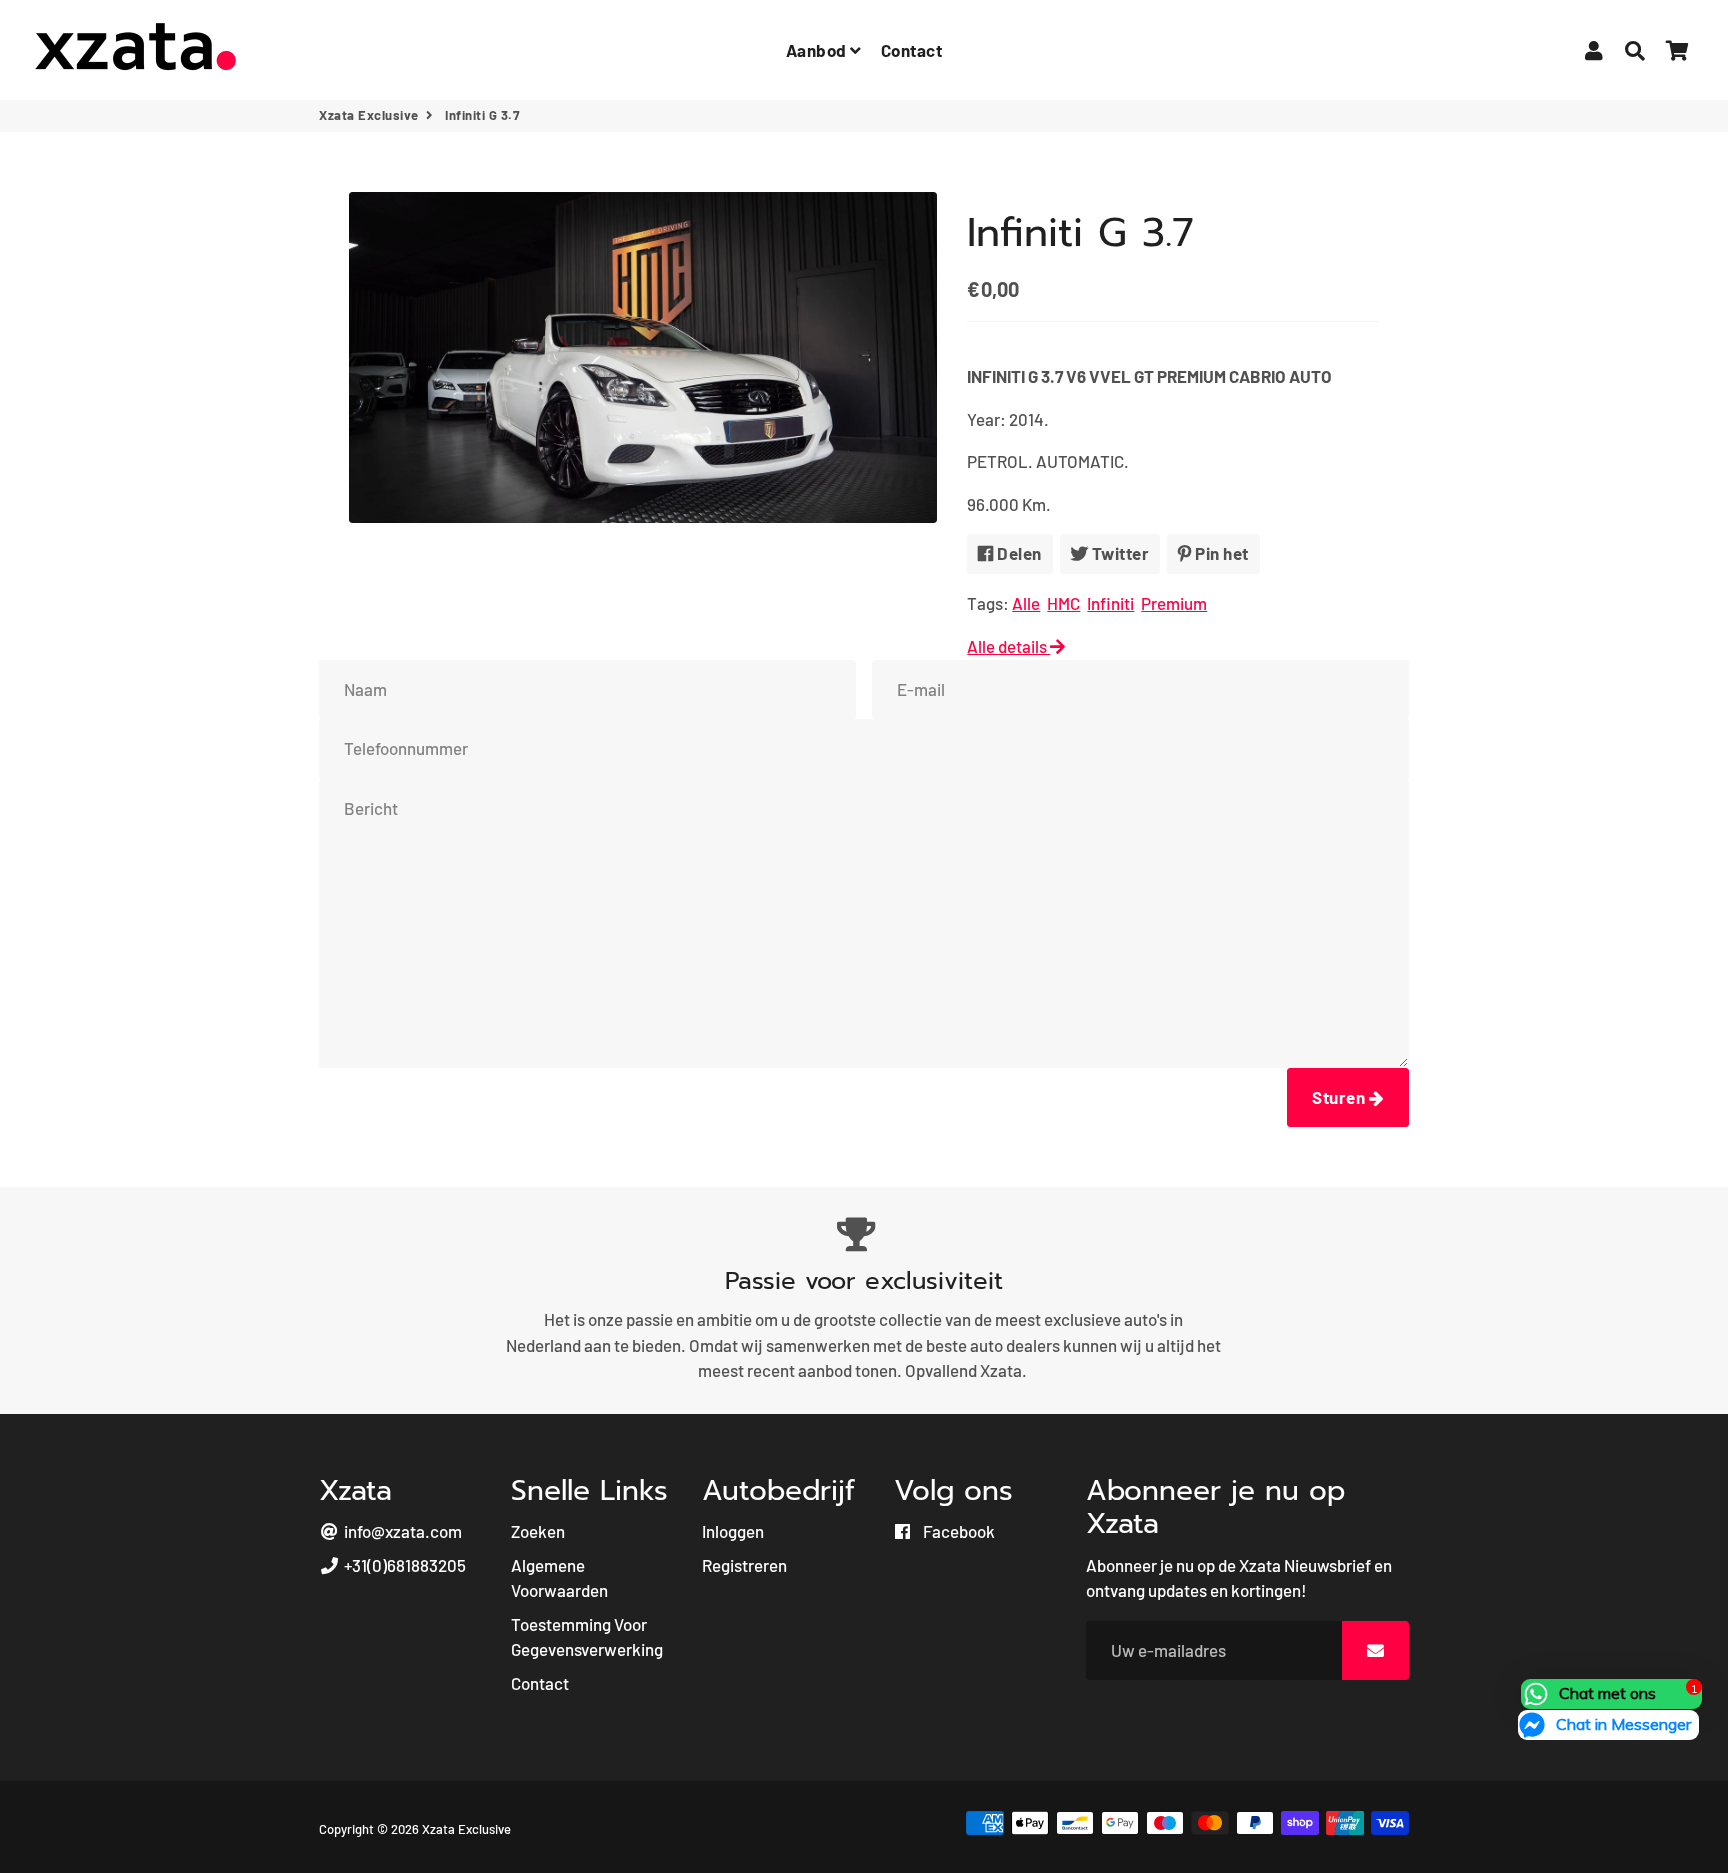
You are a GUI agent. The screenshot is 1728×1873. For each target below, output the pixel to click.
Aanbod (818, 50)
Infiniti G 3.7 (1080, 232)
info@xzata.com (401, 1531)
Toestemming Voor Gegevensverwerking (587, 1637)
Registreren (744, 1565)
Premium (1174, 603)
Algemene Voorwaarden (559, 1578)
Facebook (957, 1531)
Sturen (1340, 1097)
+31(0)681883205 (403, 1565)
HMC (1063, 603)
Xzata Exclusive (369, 115)
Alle (1026, 603)
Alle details (1008, 646)
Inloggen (733, 1531)
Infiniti (1110, 603)
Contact (912, 50)
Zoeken (538, 1531)
